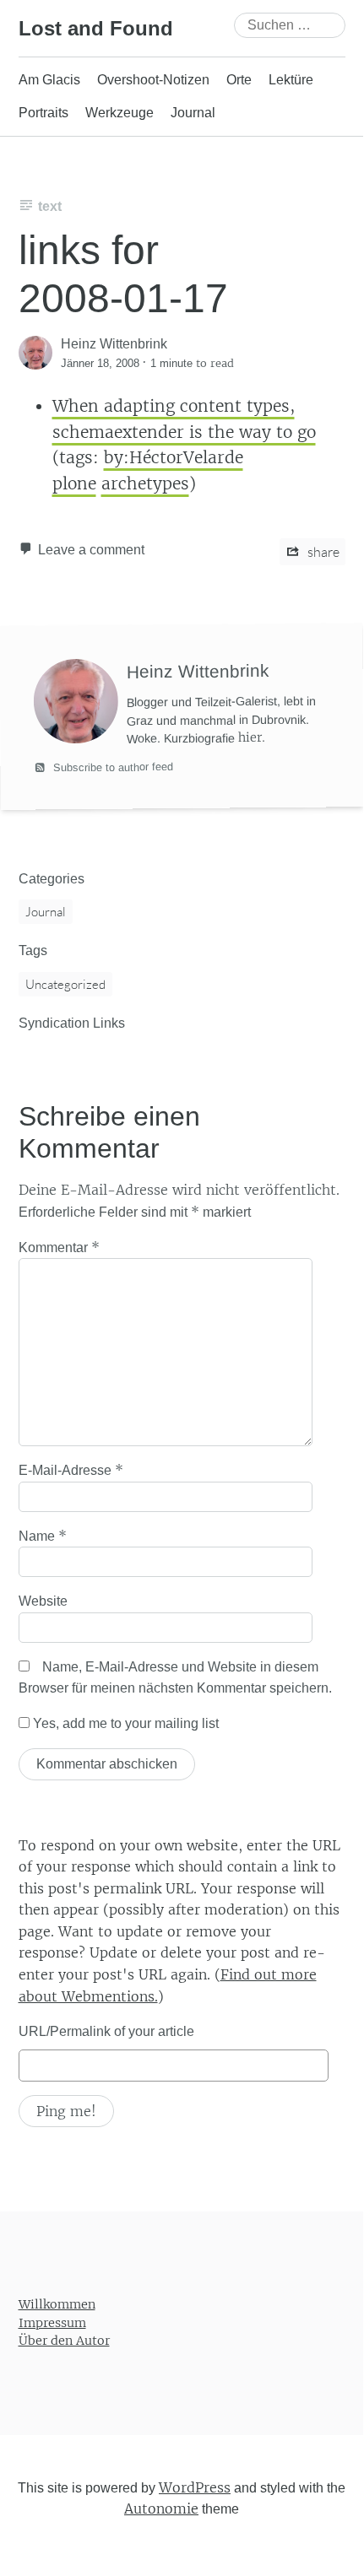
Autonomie (161, 2508)
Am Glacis (49, 80)
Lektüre (291, 80)
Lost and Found (96, 28)
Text (50, 206)
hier (250, 738)
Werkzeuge (120, 113)
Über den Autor (64, 2341)
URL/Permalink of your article (106, 2031)
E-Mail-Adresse (71, 1470)
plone (74, 483)
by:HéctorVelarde (174, 457)
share (322, 552)
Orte (239, 80)
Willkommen (57, 2304)
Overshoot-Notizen (153, 80)
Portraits (43, 113)
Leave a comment (91, 550)
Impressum (52, 2322)
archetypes (145, 483)
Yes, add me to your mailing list (124, 1723)
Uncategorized (65, 984)
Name (43, 1536)
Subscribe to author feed (111, 768)
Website (43, 1601)
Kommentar (59, 1247)
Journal (193, 113)
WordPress (195, 2487)
